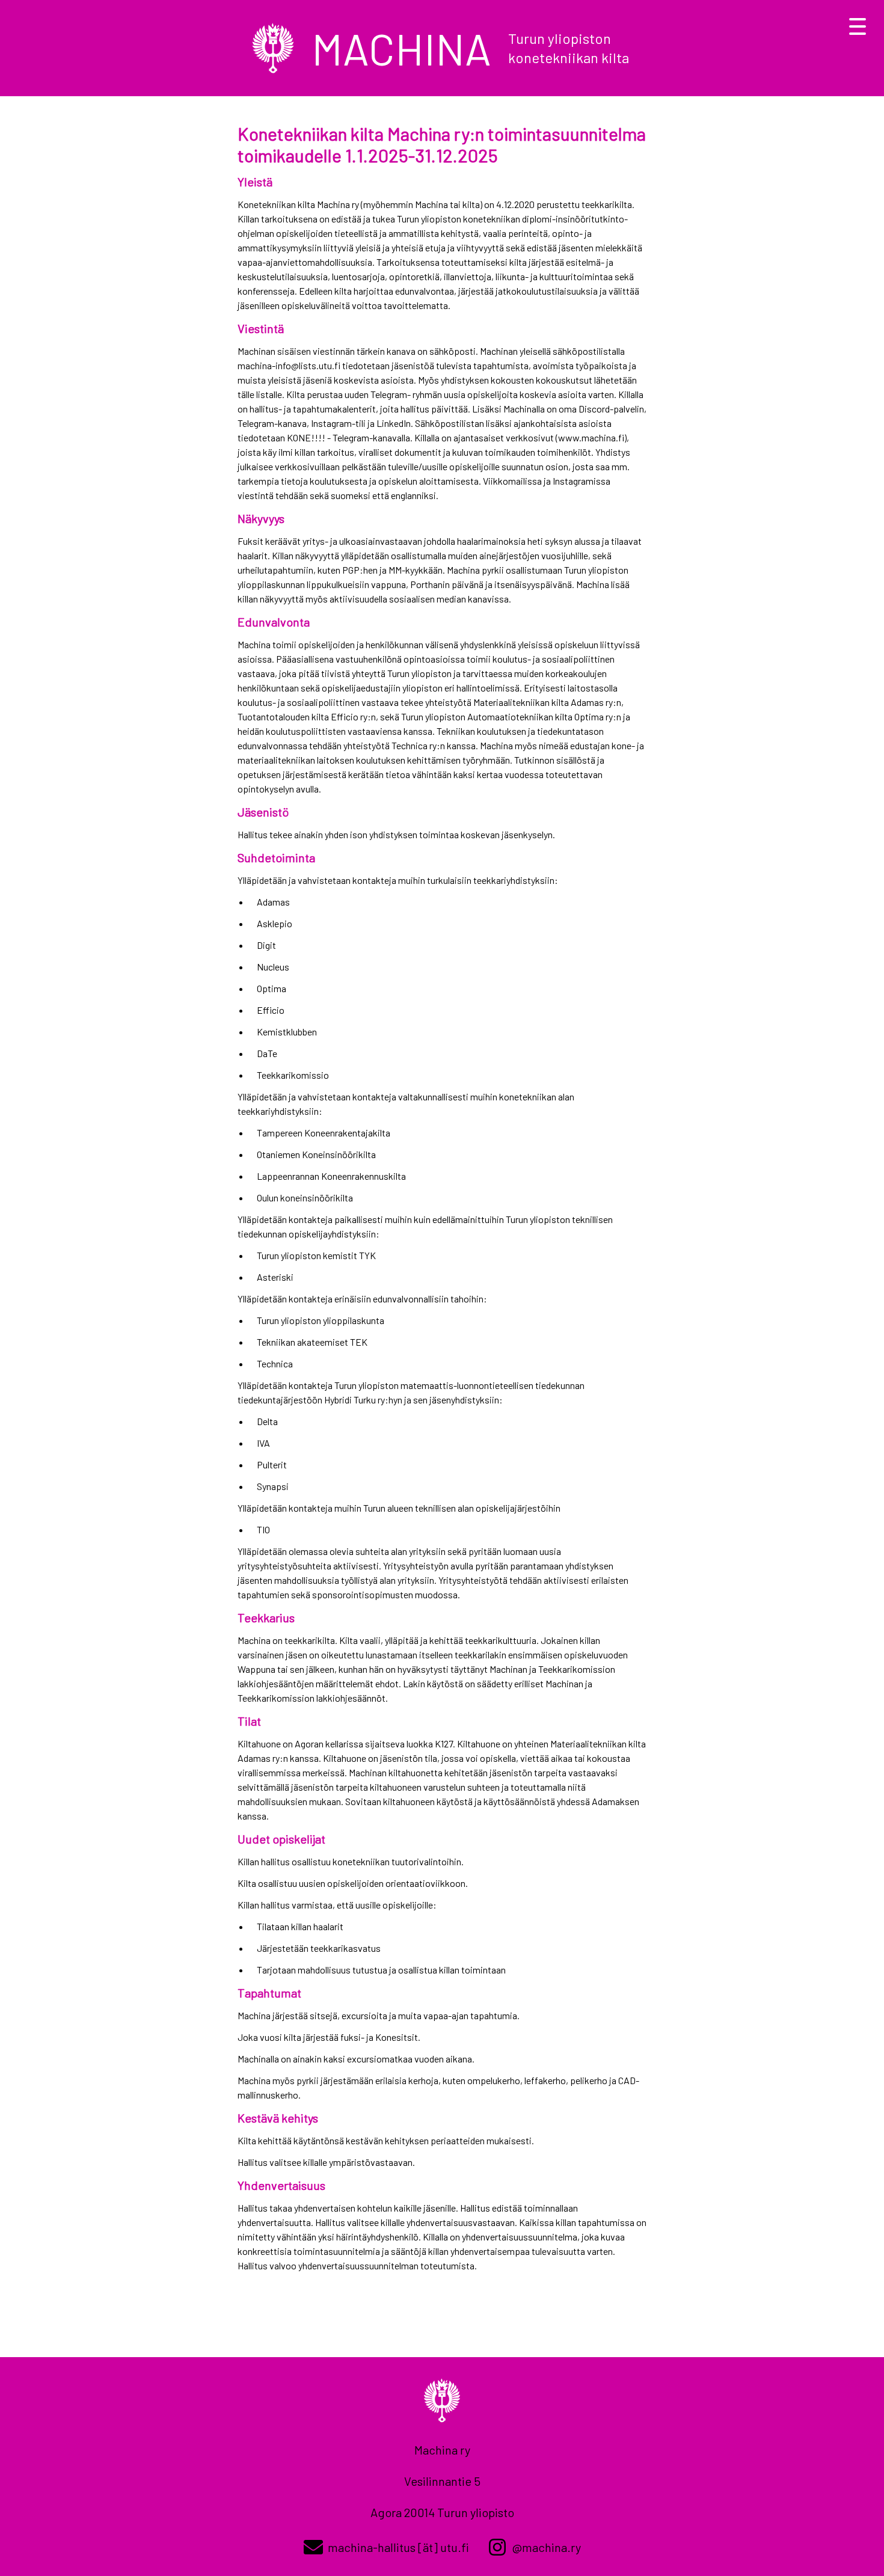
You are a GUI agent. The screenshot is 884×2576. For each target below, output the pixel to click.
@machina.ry (546, 2547)
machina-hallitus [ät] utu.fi (398, 2547)
